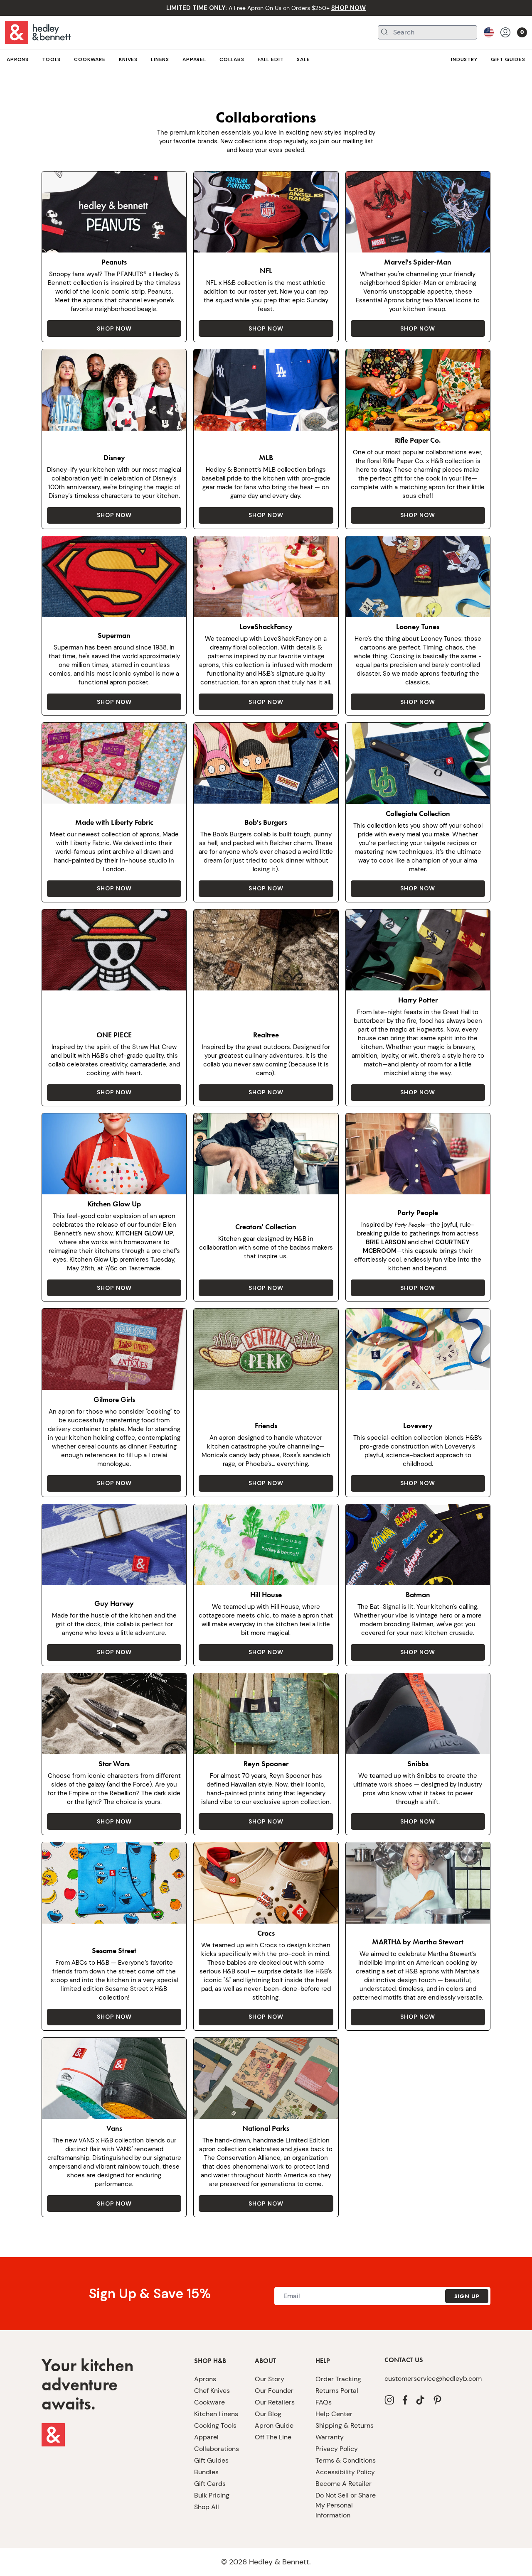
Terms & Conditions (346, 2460)
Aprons (205, 2379)
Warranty (330, 2437)
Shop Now (114, 328)
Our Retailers (275, 2402)
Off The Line (273, 2437)
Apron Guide (274, 2425)
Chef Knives (212, 2391)
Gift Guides (211, 2460)
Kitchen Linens (216, 2414)
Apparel (206, 2437)
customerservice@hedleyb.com (433, 2379)
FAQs (324, 2402)
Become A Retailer (344, 2484)
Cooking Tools (215, 2425)
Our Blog (268, 2414)
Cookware (209, 2402)
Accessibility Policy (345, 2472)
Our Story (270, 2379)
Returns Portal (337, 2391)
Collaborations (217, 2449)
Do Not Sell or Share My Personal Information (346, 2505)
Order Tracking (338, 2379)
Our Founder (274, 2391)
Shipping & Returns (345, 2425)
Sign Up (467, 2296)
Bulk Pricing (212, 2495)
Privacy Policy (337, 2449)
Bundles (206, 2472)
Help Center (334, 2414)
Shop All (207, 2507)
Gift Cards (210, 2484)
